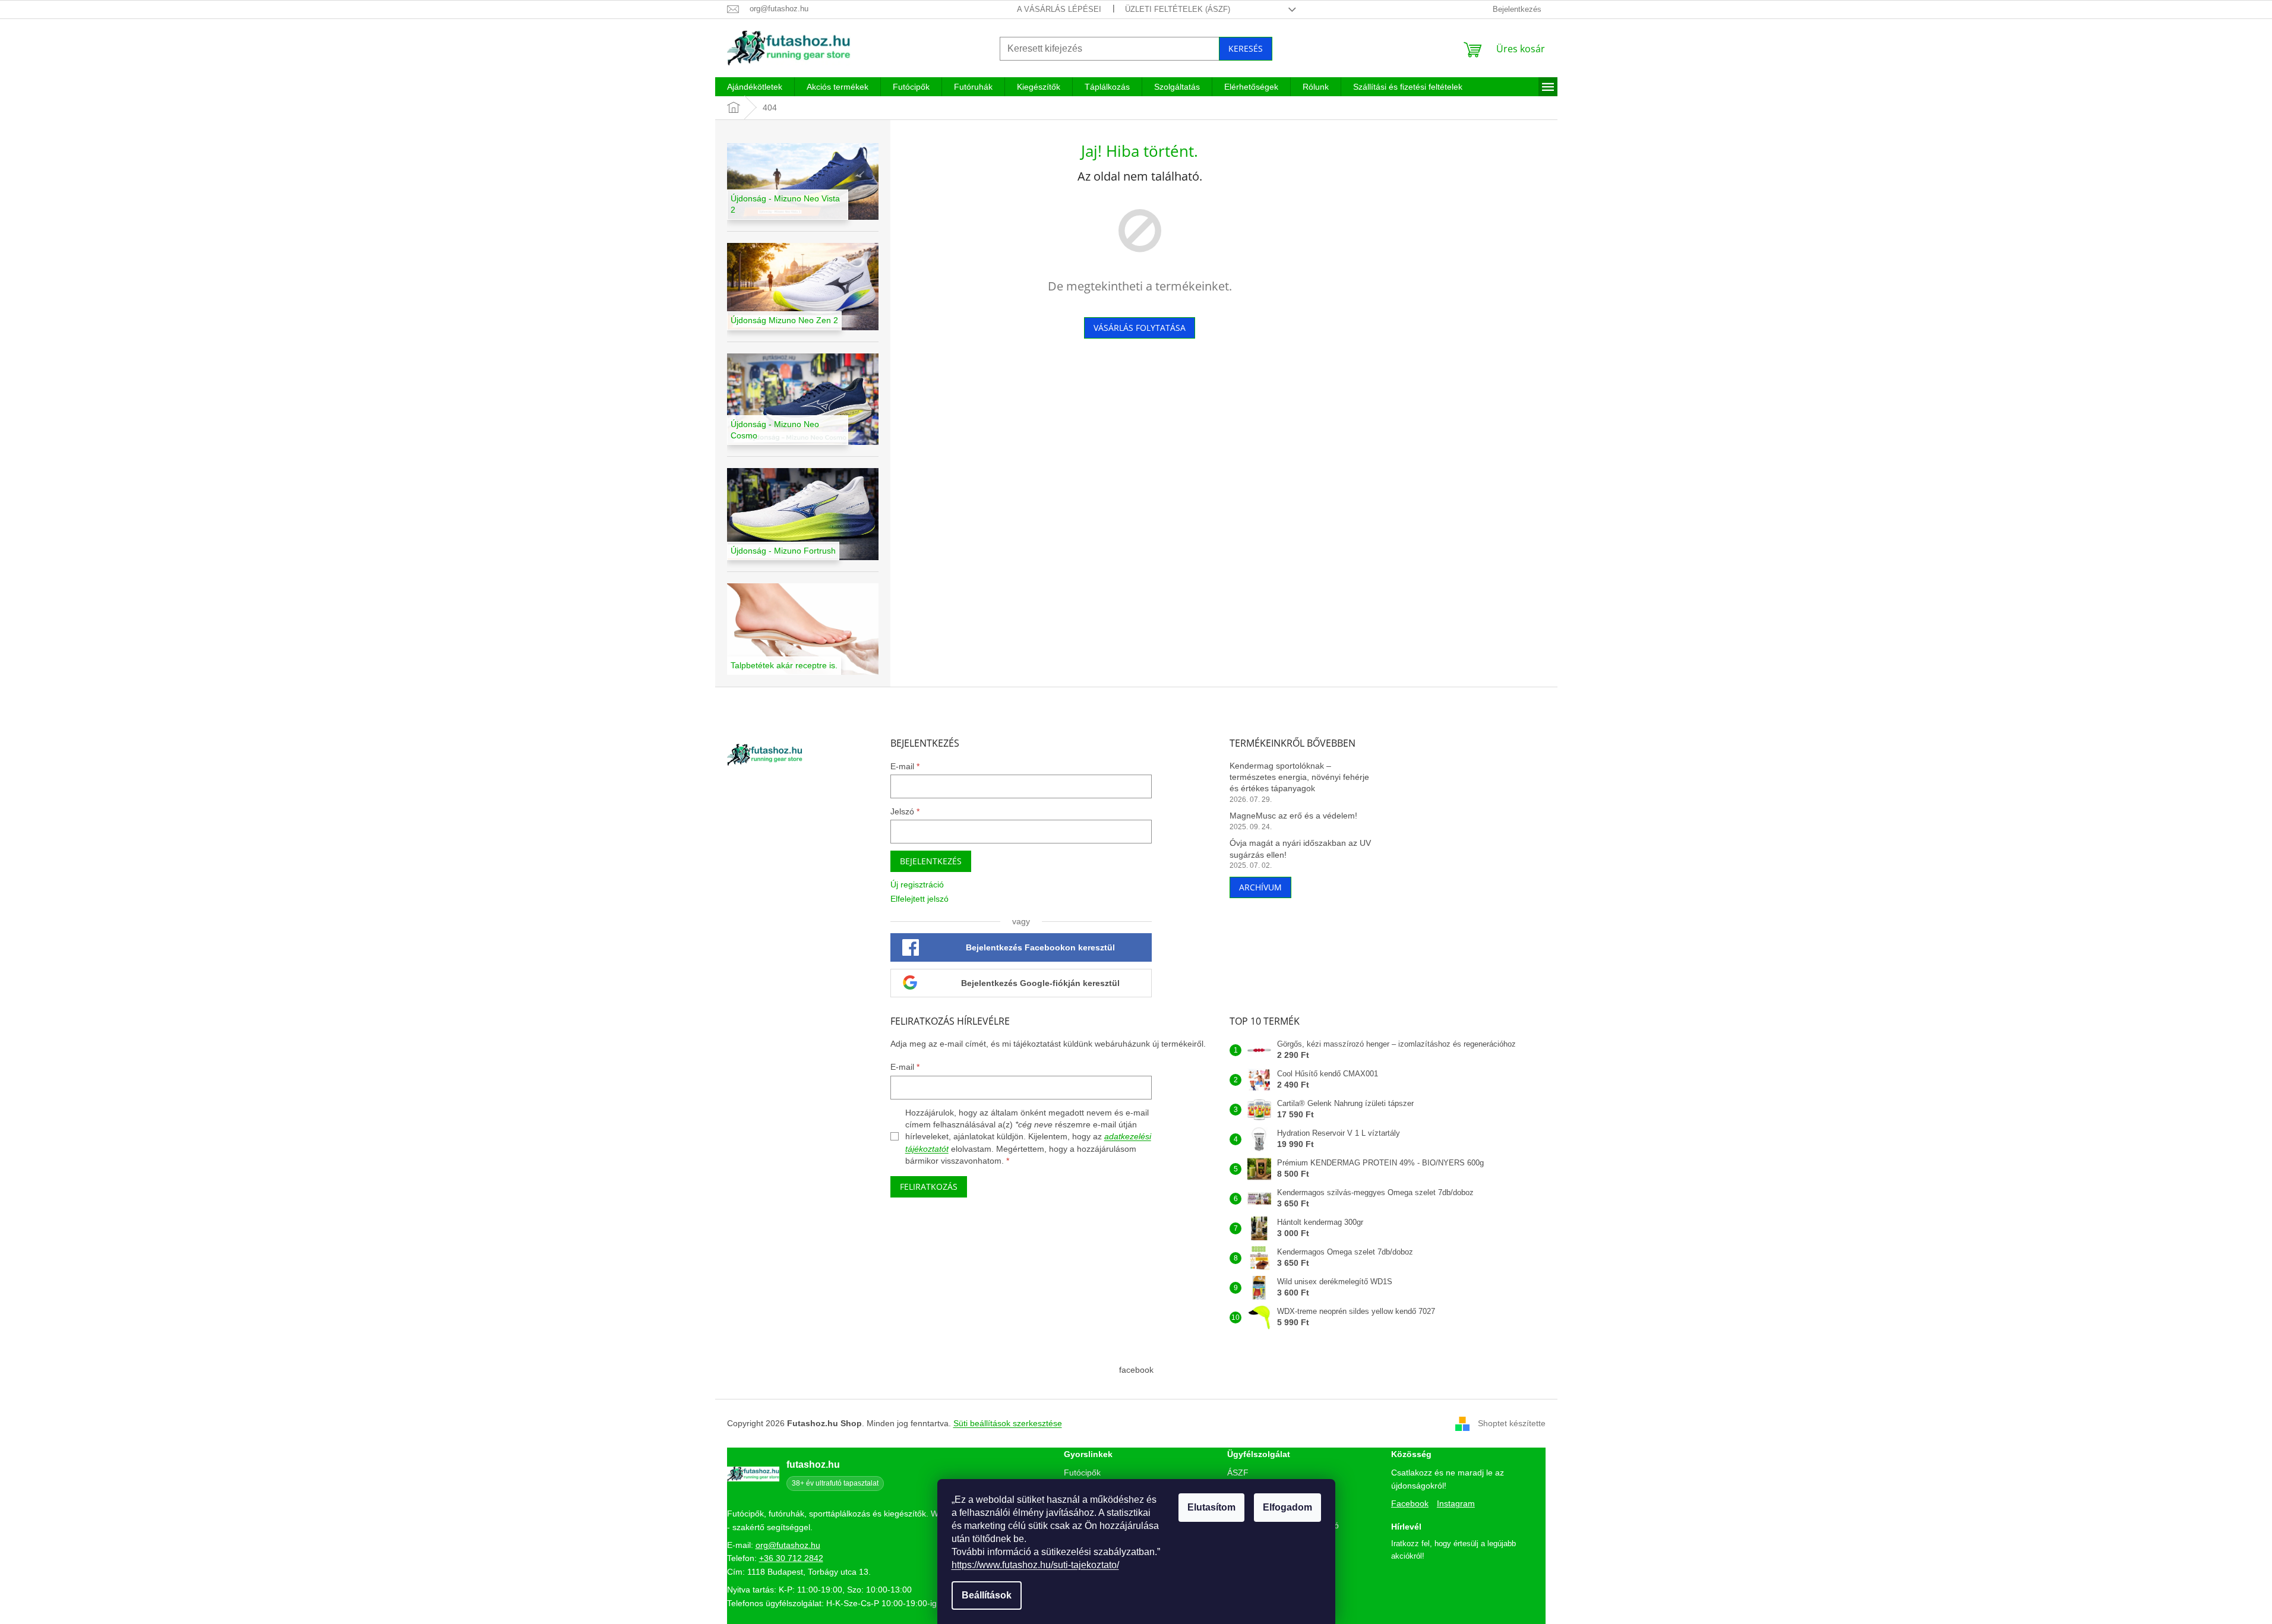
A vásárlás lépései (1059, 9)
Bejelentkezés (931, 861)
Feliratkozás (929, 1187)
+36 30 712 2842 (791, 1558)
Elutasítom (1211, 1507)
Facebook (1410, 1503)
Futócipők (1082, 1473)
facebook (1136, 1370)
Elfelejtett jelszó (919, 899)
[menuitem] (755, 87)
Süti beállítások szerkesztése (1008, 1423)
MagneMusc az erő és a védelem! (1293, 816)
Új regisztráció (917, 884)
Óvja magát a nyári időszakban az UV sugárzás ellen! (1300, 849)
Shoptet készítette (1512, 1423)
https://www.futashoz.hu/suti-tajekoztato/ (1035, 1565)
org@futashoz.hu (788, 1545)
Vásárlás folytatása (1140, 328)
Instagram (1456, 1503)
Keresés (1246, 48)
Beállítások (987, 1595)
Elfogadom (1287, 1507)
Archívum (1260, 887)
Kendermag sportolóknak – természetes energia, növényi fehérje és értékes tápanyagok (1299, 777)
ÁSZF (1238, 1473)
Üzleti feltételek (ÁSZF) (1178, 9)
